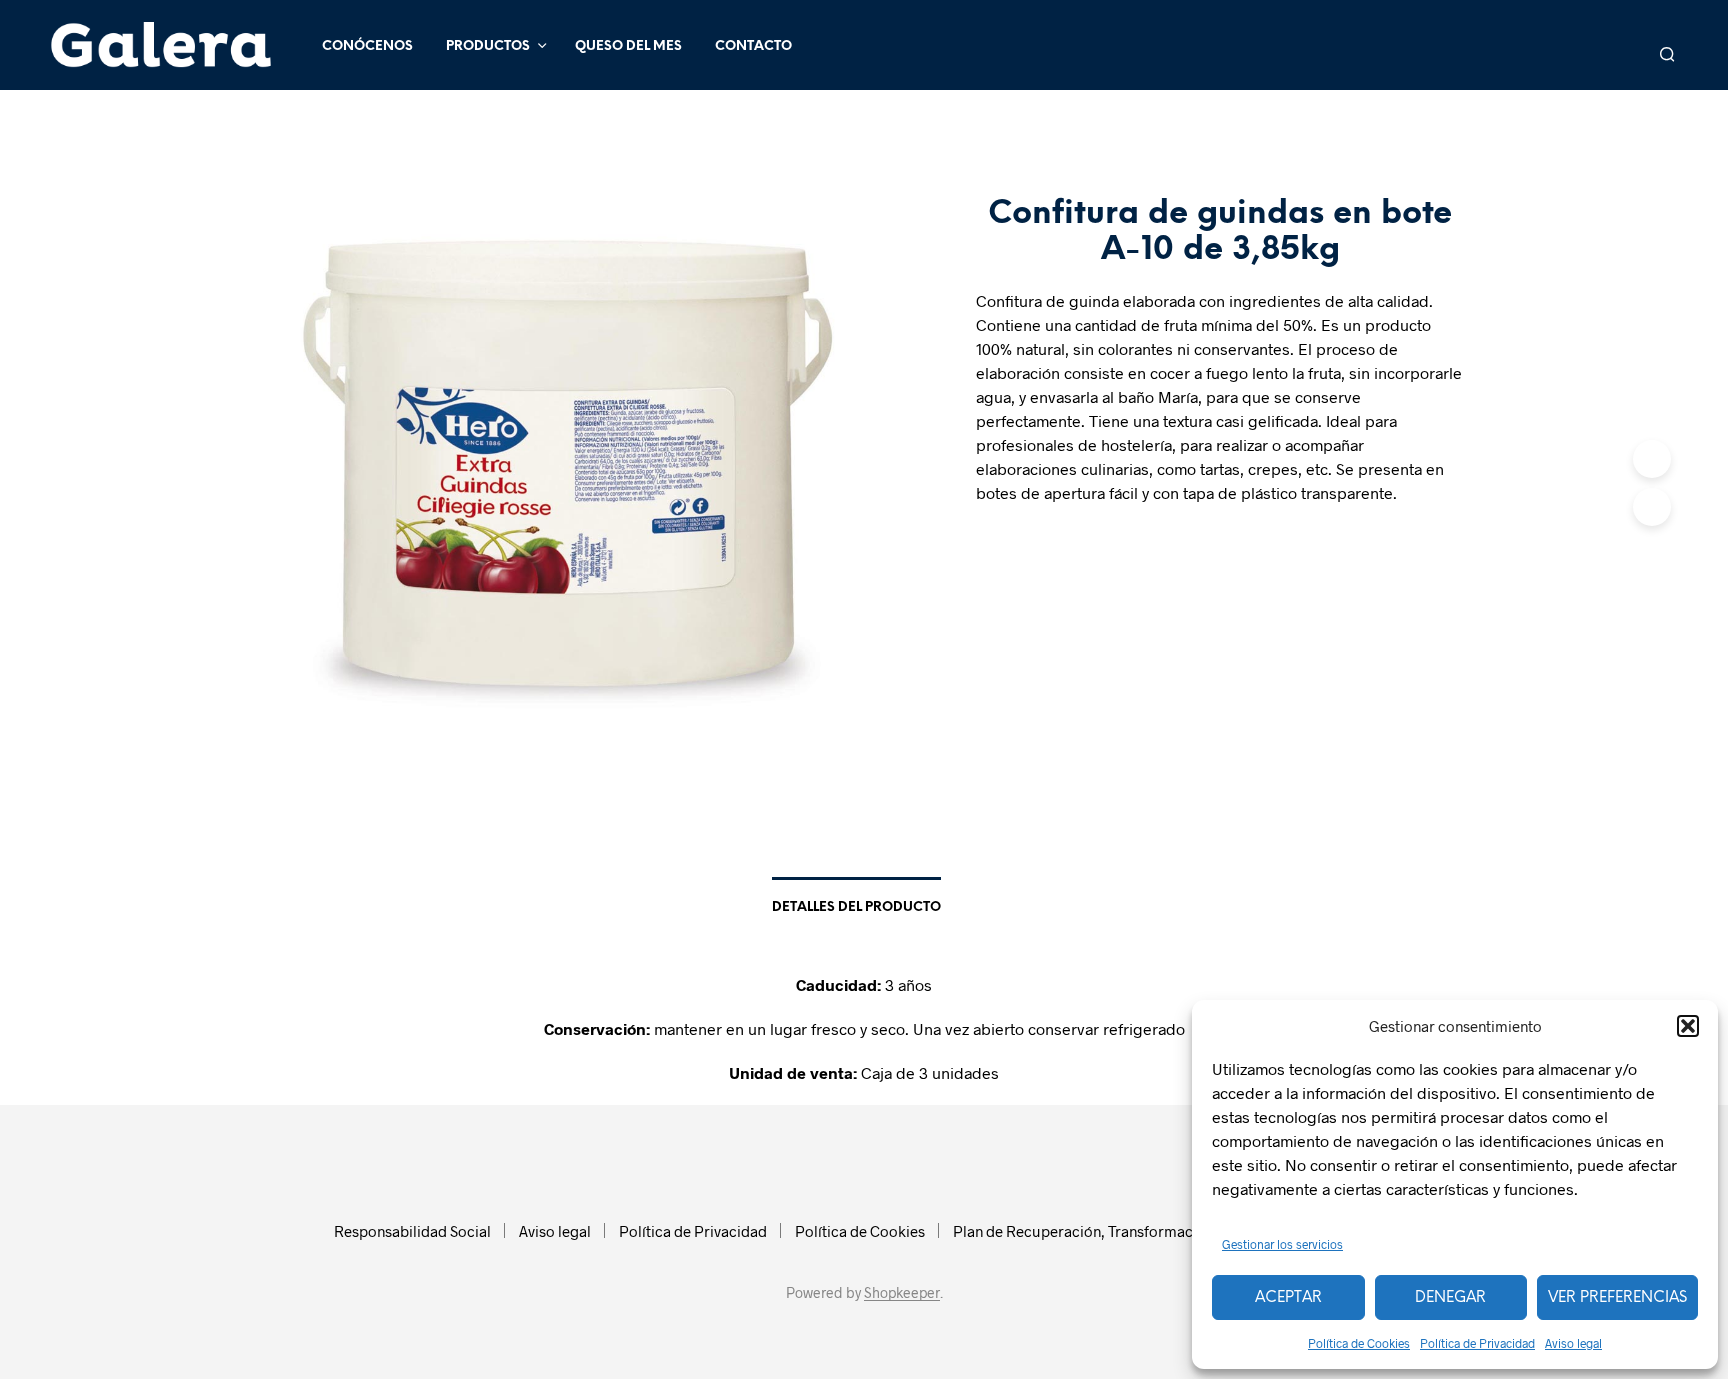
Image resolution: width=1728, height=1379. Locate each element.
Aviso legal (1573, 1343)
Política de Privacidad (1477, 1343)
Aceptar (1288, 1298)
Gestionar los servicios (1282, 1244)
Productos (488, 46)
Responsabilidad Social (412, 1231)
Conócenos (367, 46)
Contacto (753, 46)
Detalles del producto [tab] (856, 907)
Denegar (1450, 1298)
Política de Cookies (1359, 1343)
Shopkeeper (902, 1293)
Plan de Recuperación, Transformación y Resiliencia (1126, 1231)
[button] (1688, 1026)
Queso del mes (628, 46)
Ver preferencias (1617, 1298)
